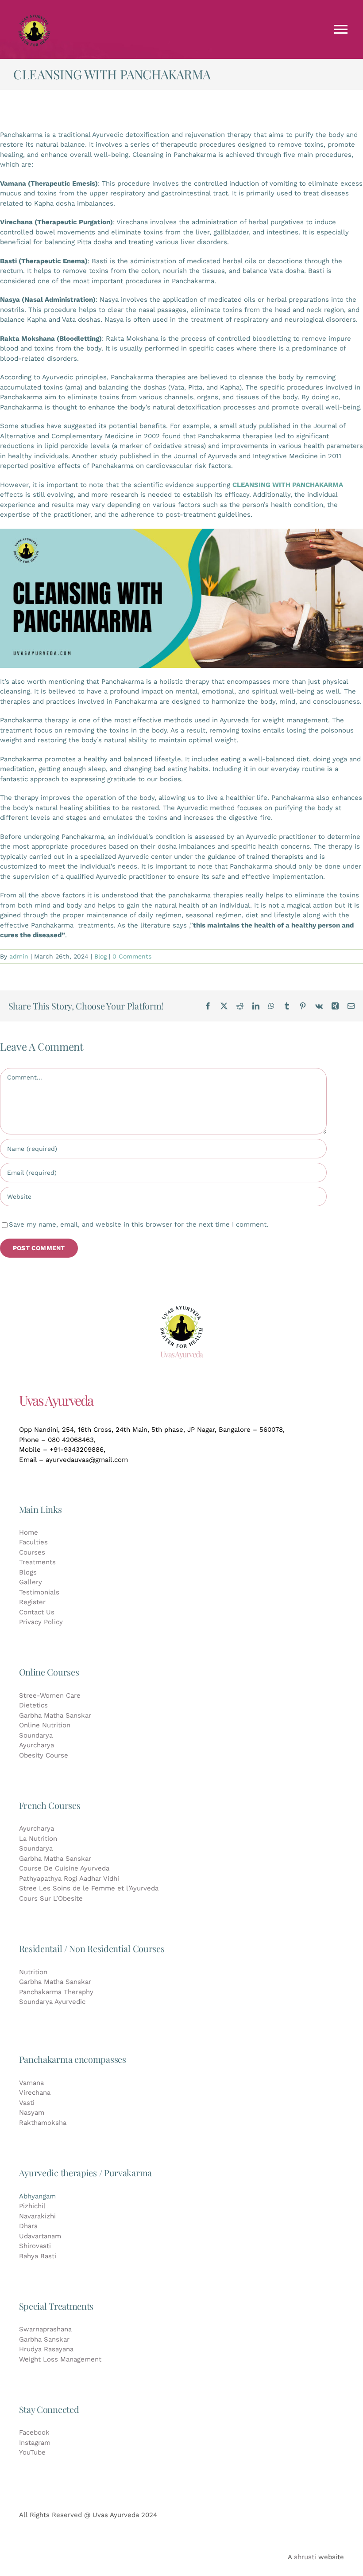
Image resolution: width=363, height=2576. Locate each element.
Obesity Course (44, 1755)
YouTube (32, 2452)
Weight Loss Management (60, 2359)
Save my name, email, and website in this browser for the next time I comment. (139, 1224)
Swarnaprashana (45, 2329)
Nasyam (32, 2112)
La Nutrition (38, 1839)
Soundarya (36, 1735)
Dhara (28, 2226)
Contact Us (37, 1612)
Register (32, 1602)
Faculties (33, 1542)
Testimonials (39, 1592)
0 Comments (132, 956)
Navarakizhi (37, 2216)
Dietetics (33, 1705)
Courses (32, 1552)
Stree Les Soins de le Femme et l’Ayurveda (89, 1888)
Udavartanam (40, 2236)
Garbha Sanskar (44, 2339)
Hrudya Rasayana (46, 2349)
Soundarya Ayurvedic (52, 2002)
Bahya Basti (38, 2256)
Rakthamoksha (43, 2123)
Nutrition (33, 1972)
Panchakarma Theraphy (56, 1992)
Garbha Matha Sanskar (55, 1715)
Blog (100, 956)
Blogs (28, 1572)
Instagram (35, 2443)
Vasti (27, 2103)
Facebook (34, 2432)
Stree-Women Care (50, 1695)
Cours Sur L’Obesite (51, 1898)
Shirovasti (35, 2246)
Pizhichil (32, 2206)
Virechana (35, 2093)
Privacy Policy (41, 1622)
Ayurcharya (37, 1745)
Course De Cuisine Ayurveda (64, 1868)
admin (19, 956)
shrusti (305, 2557)
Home (29, 1532)
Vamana (31, 2083)
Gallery (31, 1582)
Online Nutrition (45, 1725)
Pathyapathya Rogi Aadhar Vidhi (69, 1878)
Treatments (37, 1562)
